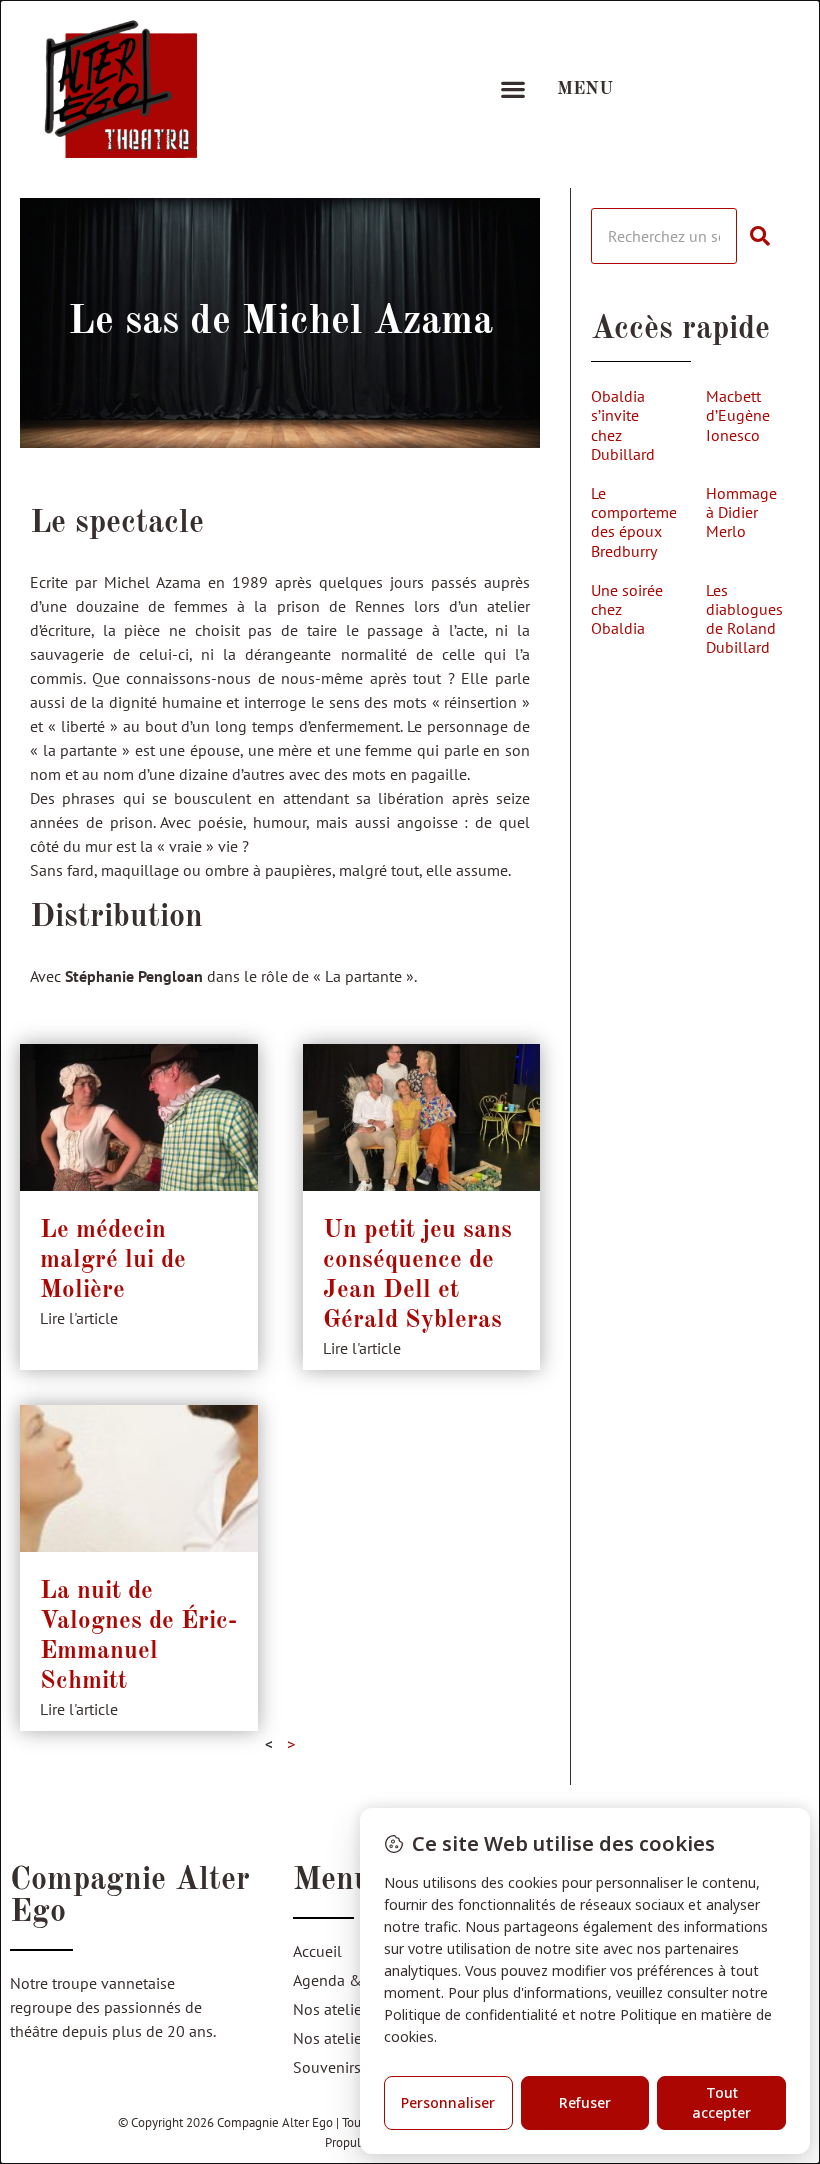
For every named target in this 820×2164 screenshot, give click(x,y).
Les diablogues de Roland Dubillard (744, 619)
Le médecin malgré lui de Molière (113, 1260)
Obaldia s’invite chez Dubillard (623, 425)
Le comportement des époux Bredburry (641, 522)
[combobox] (664, 236)
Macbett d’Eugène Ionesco (738, 415)
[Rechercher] (767, 236)
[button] (512, 89)
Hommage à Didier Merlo (741, 512)
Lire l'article (79, 1318)
